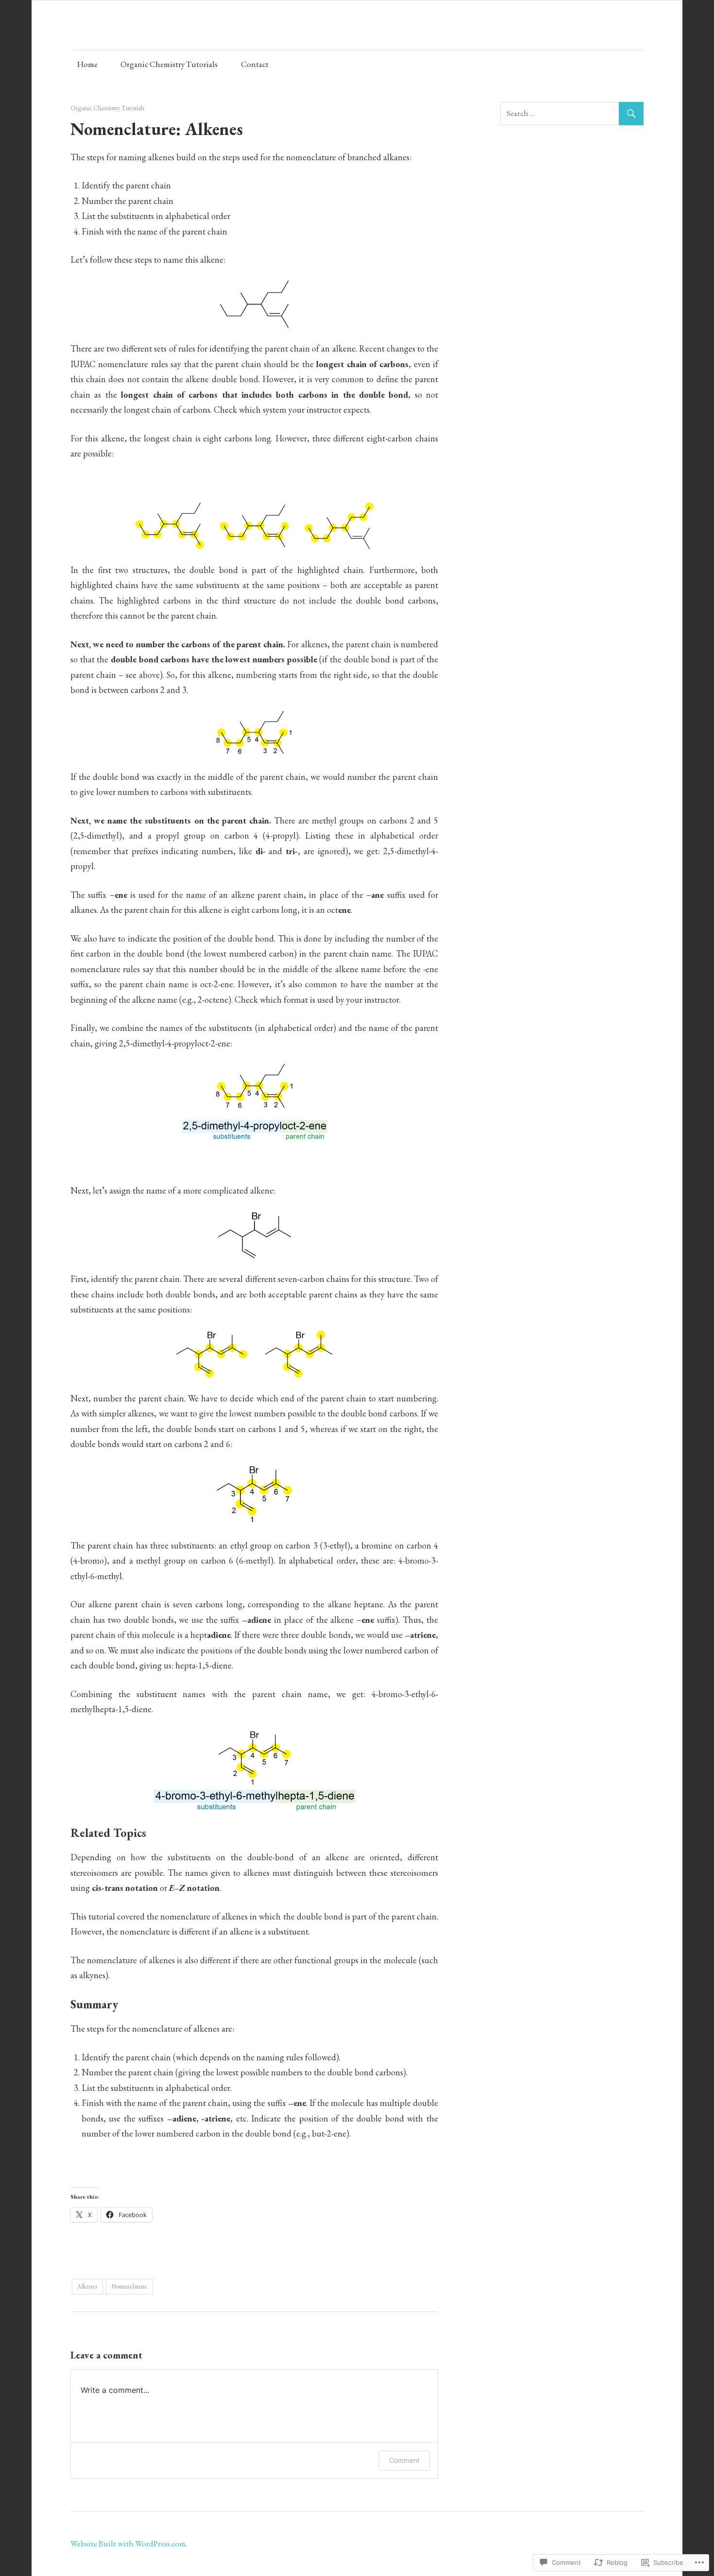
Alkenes (87, 2286)
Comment (404, 2460)
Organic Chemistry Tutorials (169, 64)
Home (87, 64)
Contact (255, 64)
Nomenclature (129, 2286)
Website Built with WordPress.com (128, 2543)
